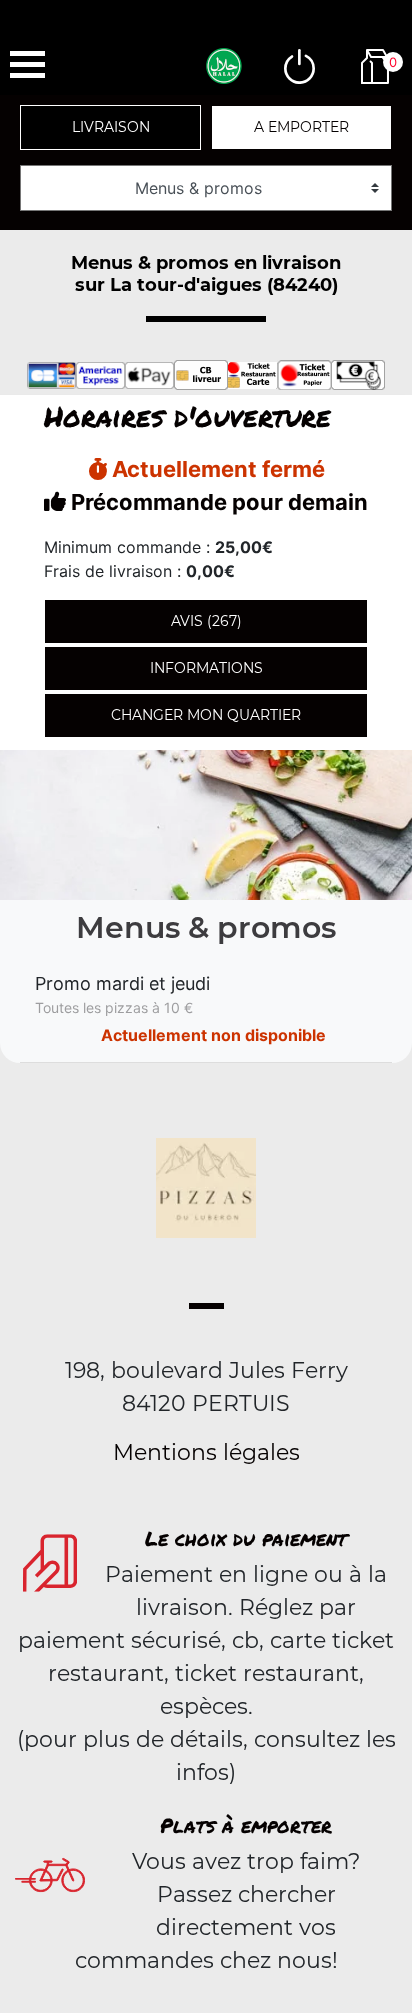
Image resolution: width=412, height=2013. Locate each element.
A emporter (301, 127)
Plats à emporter (246, 1825)
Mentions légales (206, 1452)
